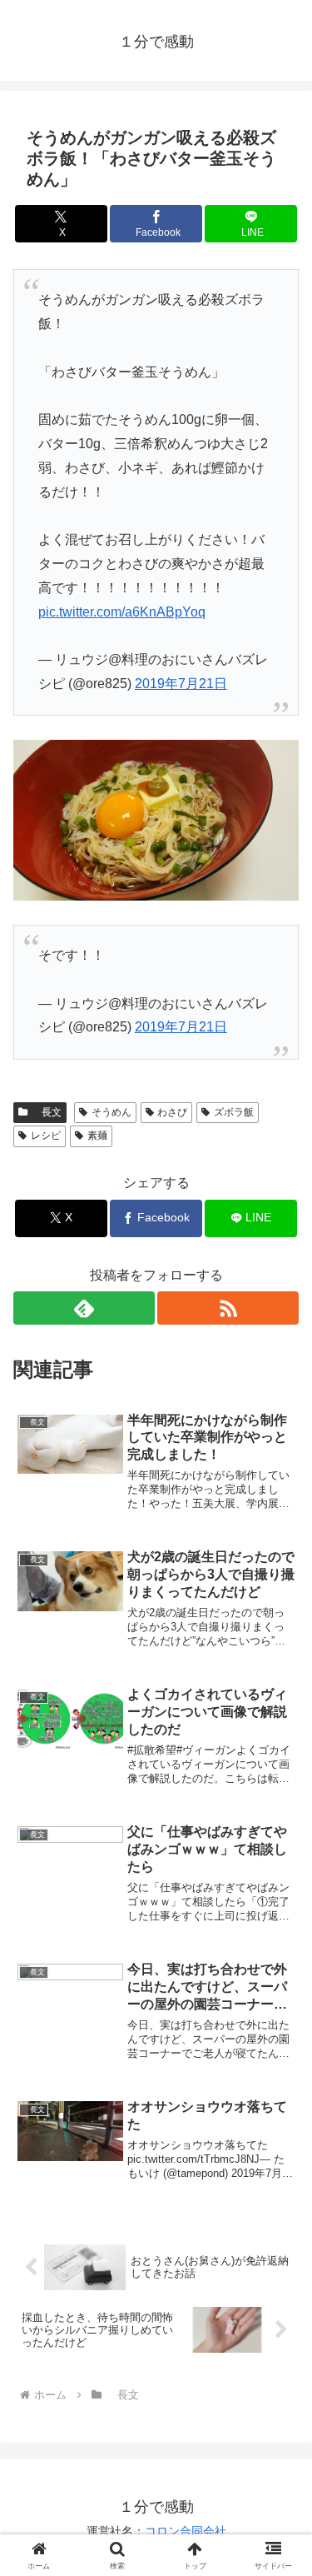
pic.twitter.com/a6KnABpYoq (122, 612)
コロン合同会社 (186, 2531)
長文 (47, 1112)
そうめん (111, 1112)
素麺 (97, 1136)
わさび (172, 1112)
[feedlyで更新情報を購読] (84, 1308)
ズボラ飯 (234, 1112)
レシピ (46, 1136)
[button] (279, 2186)
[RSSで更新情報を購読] (228, 1308)
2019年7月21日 (181, 684)
